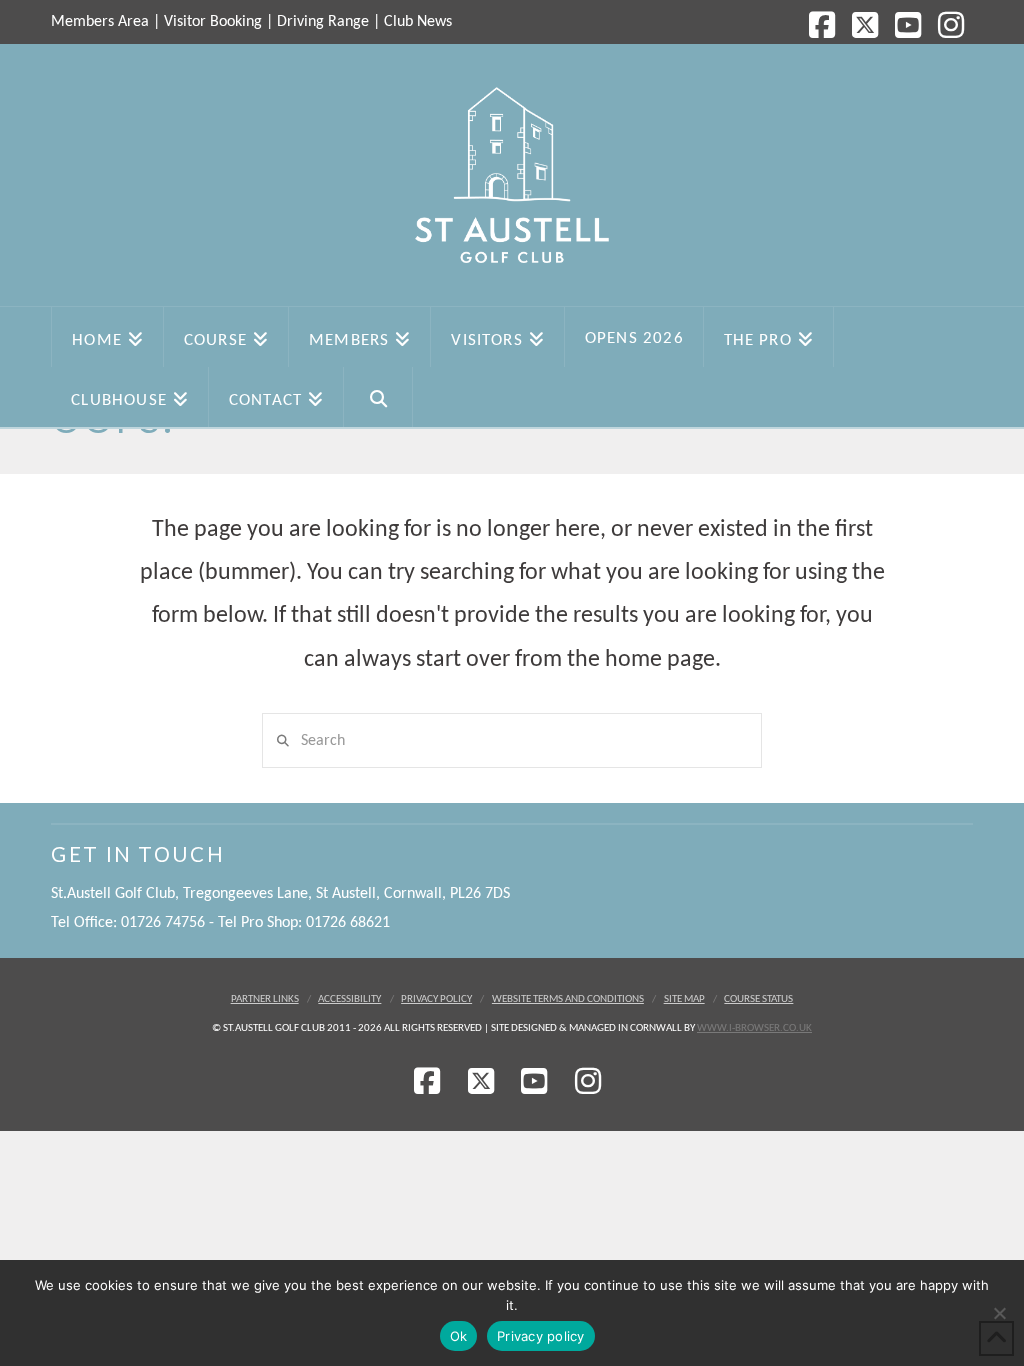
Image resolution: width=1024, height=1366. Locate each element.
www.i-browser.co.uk (754, 1028)
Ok (459, 1336)
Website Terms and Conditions (568, 999)
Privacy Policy (436, 999)
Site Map (684, 999)
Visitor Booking (213, 22)
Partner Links (265, 999)
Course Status (758, 999)
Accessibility (349, 999)
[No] (999, 1313)
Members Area (100, 22)
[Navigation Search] (378, 397)
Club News (418, 22)
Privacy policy (541, 1336)
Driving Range (323, 22)
